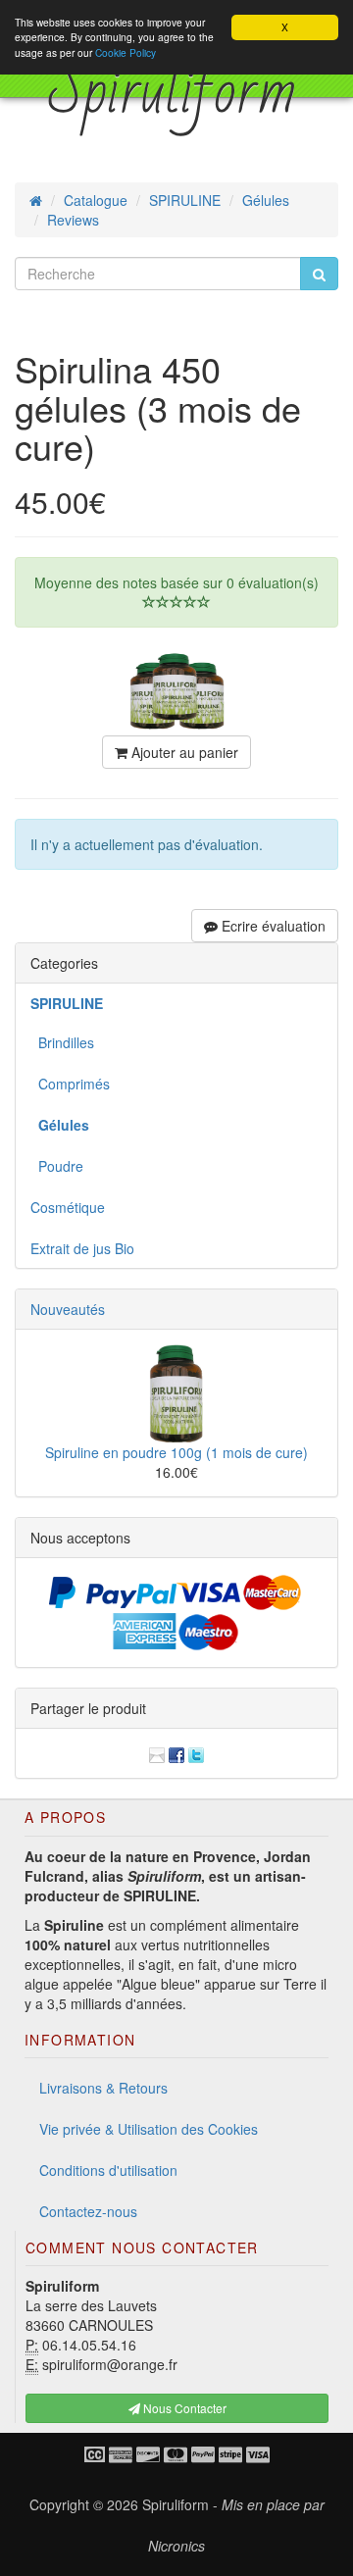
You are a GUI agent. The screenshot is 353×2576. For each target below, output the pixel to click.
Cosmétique (68, 1207)
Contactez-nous (88, 2211)
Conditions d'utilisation (108, 2170)
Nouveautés (68, 1309)
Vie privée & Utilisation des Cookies (149, 2129)
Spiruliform (176, 2504)
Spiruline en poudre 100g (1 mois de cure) (176, 1452)
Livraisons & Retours (103, 2088)
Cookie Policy (126, 52)
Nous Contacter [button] (183, 2408)
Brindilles (62, 1042)
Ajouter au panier (183, 752)
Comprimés (70, 1084)
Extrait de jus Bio (82, 1248)
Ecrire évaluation (272, 926)
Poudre (57, 1166)
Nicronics (176, 2546)
